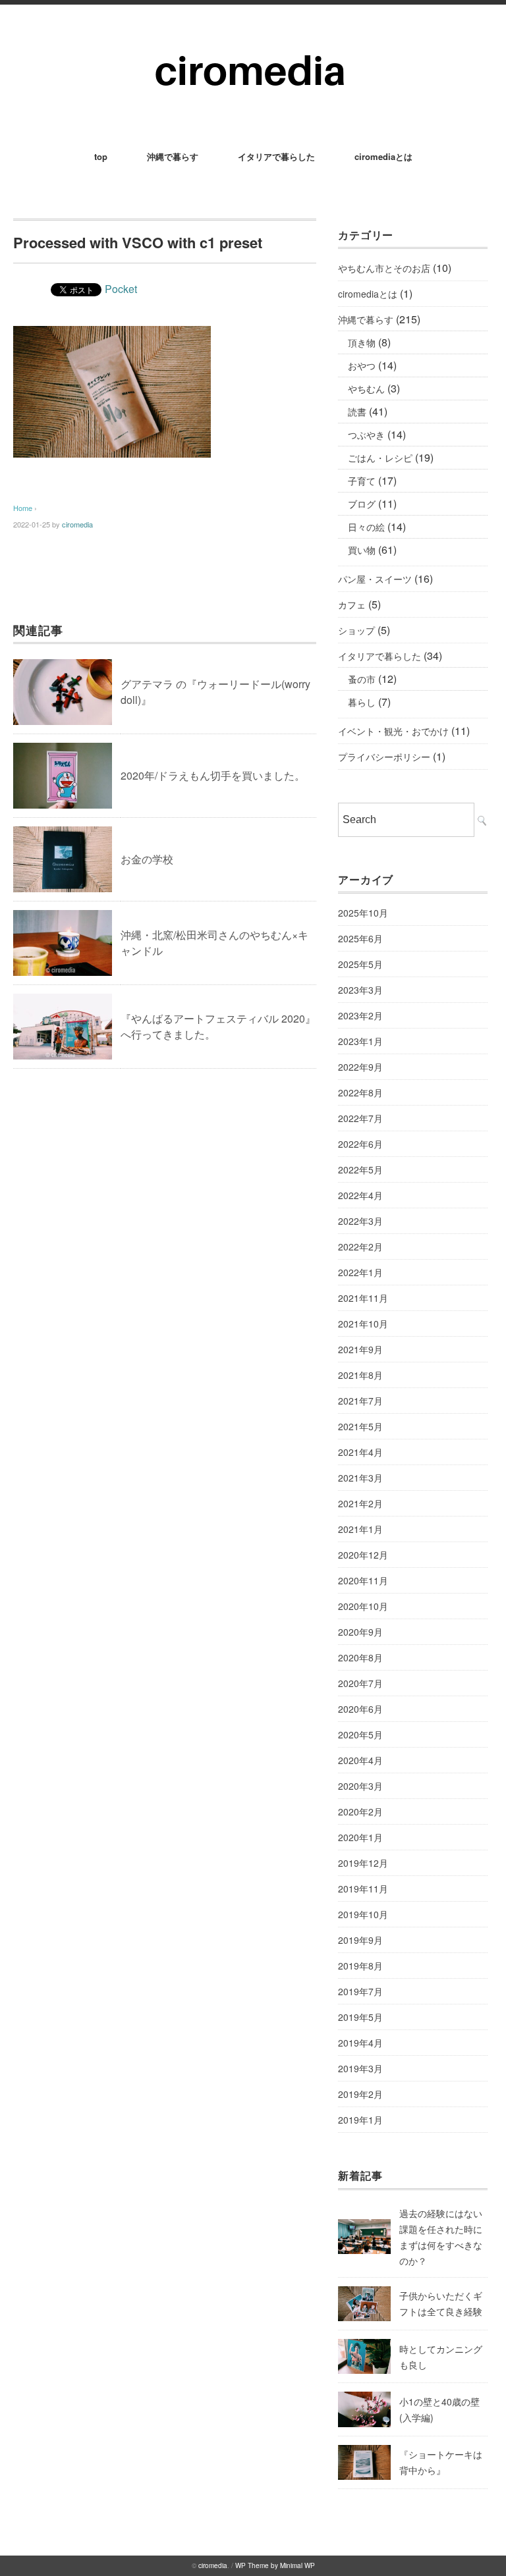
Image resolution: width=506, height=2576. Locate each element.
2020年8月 (360, 1657)
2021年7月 (360, 1401)
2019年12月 (363, 1863)
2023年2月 (360, 1015)
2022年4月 (360, 1195)
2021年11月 (363, 1298)
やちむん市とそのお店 (384, 268)
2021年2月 (360, 1503)
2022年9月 (360, 1067)
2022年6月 (360, 1144)
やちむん (366, 389)
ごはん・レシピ (380, 458)
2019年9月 (360, 1940)
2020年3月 (360, 1786)
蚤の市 (362, 679)
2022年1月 (360, 1272)
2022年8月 (360, 1092)
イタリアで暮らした (276, 156)
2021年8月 (360, 1375)
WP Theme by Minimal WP (275, 2565)
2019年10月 (363, 1914)
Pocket (121, 289)
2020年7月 (360, 1683)
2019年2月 (360, 2094)
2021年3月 (360, 1478)
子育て (362, 481)
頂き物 (362, 342)
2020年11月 (363, 1580)
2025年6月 (360, 938)
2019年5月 (360, 2017)
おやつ (362, 365)
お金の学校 (147, 859)
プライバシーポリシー (384, 757)
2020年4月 (360, 1760)
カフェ (352, 604)
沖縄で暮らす (173, 156)
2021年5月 (360, 1426)
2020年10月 (363, 1606)
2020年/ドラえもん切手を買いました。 (213, 775)
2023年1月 (360, 1041)
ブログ (362, 504)
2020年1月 (360, 1837)
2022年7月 (360, 1118)
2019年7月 (360, 1991)
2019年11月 (363, 1889)
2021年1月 (360, 1529)
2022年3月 (360, 1221)
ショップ (356, 630)
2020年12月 (363, 1555)
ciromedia (77, 524)
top (101, 156)
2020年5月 (360, 1734)
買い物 (362, 550)
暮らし (362, 702)
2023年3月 (360, 990)
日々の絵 (366, 527)
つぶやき (366, 435)
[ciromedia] (253, 40)
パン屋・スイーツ (375, 579)
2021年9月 (360, 1349)
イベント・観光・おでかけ (393, 731)
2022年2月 (360, 1247)
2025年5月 (360, 964)
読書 (357, 412)
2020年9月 (360, 1632)
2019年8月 (360, 1966)
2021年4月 (360, 1452)
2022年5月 (360, 1169)
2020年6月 (360, 1709)
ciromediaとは (383, 156)
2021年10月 (363, 1324)
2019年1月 (360, 2120)
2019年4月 (360, 2043)
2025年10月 (363, 913)
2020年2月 (360, 1811)
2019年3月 (360, 2068)
